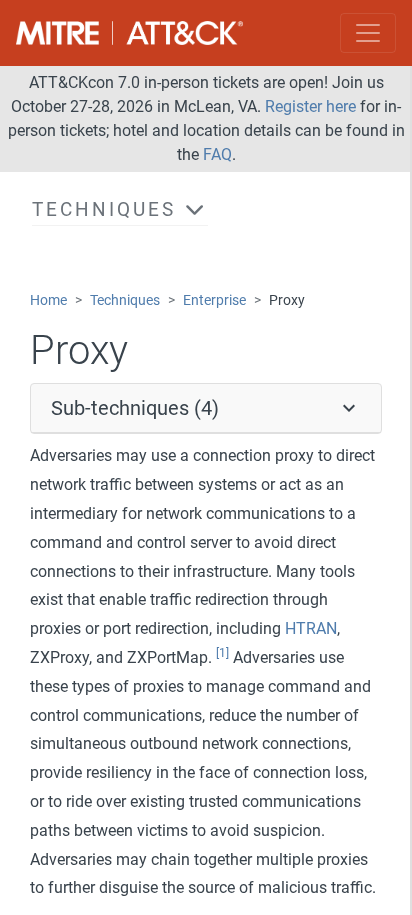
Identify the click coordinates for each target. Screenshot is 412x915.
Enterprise (214, 300)
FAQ (217, 154)
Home (48, 300)
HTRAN (311, 628)
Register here (310, 106)
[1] (222, 653)
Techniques (125, 300)
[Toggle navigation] (368, 33)
